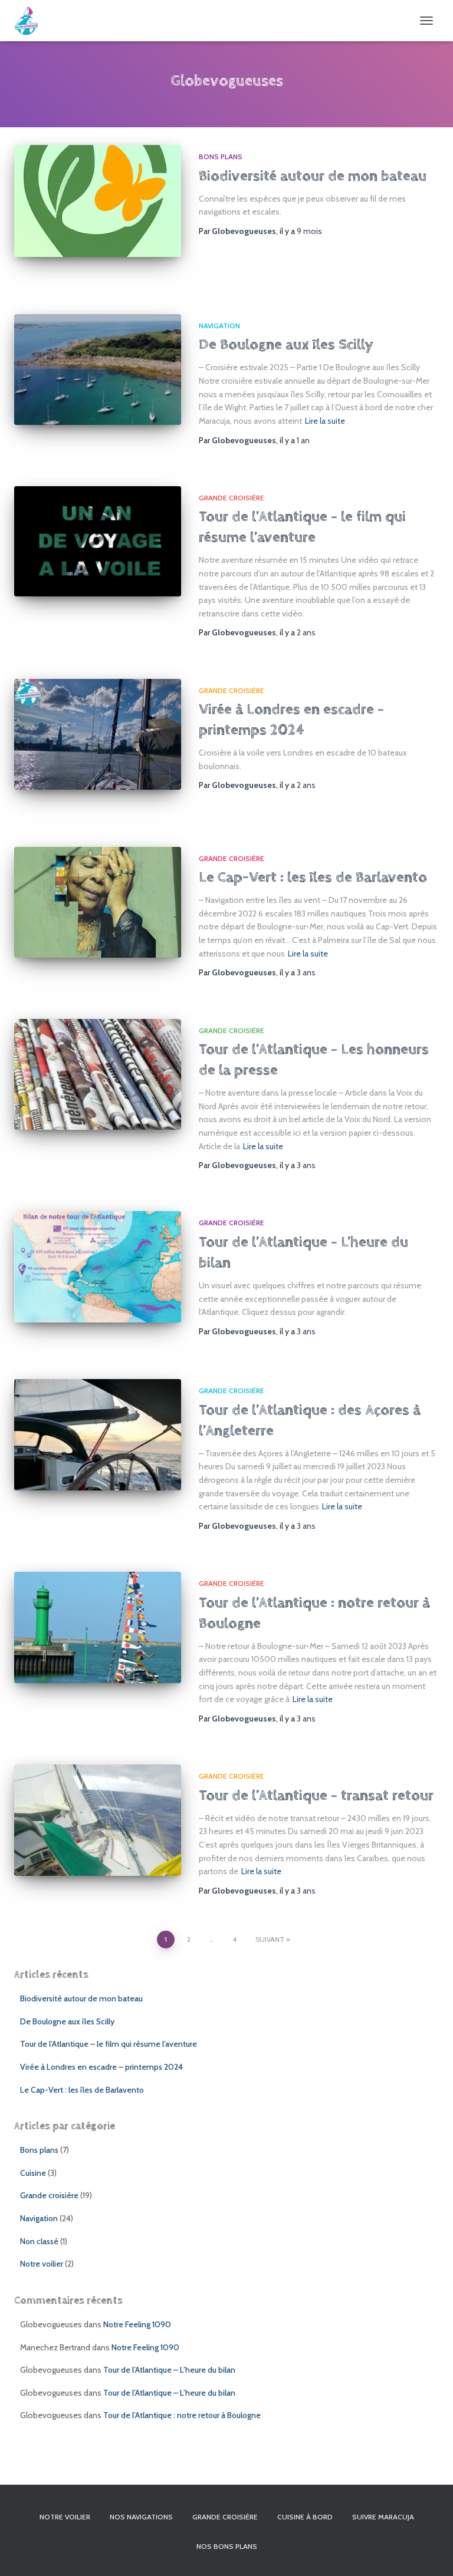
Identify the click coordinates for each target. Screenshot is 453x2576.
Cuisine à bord (305, 2517)
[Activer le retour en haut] (430, 2552)
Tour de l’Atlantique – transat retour (316, 1795)
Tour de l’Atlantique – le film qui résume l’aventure (109, 2044)
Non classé (39, 2241)
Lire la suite (325, 421)
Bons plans (221, 156)
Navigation (219, 326)
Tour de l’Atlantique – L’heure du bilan (169, 2370)
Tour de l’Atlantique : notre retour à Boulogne (182, 2415)
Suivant (270, 1939)
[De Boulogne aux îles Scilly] (98, 370)
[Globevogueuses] (31, 21)
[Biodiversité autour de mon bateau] (98, 201)
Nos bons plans (227, 2546)
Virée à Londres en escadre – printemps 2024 (101, 2067)
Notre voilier (42, 2264)
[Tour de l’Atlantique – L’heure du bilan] (98, 1266)
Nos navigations (141, 2517)
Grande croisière (232, 498)
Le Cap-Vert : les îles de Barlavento (313, 877)
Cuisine (33, 2173)
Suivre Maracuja (383, 2517)
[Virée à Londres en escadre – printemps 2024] (98, 734)
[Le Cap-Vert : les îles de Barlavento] (98, 902)
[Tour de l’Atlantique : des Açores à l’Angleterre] (98, 1434)
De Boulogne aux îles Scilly (286, 344)
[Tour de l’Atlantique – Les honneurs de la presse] (98, 1074)
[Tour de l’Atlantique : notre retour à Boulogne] (98, 1627)
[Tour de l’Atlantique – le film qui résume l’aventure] (98, 542)
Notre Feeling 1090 (137, 2324)
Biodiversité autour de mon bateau (313, 176)
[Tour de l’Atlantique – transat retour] (98, 1820)
